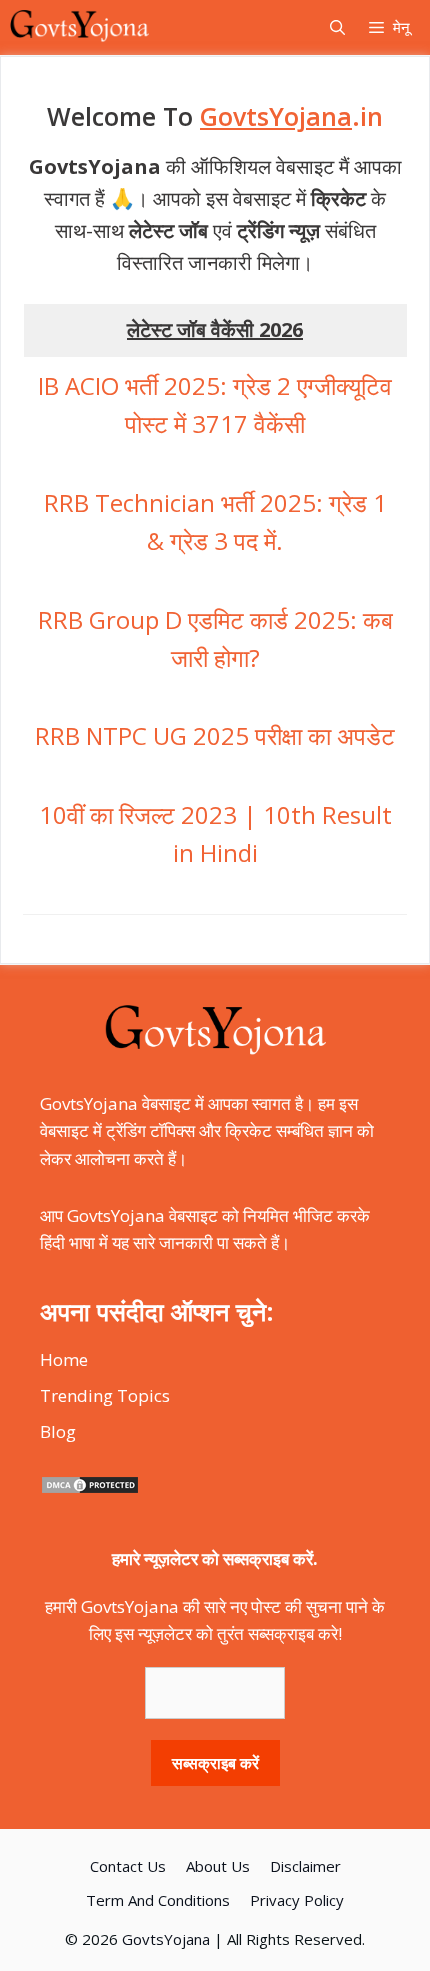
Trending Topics (105, 1395)
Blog (58, 1431)
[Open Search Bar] (337, 27)
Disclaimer (305, 1866)
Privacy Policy (297, 1900)
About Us (218, 1866)
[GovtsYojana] (79, 27)
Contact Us (128, 1866)
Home (64, 1359)
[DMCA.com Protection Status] (90, 1488)
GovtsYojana (166, 1939)
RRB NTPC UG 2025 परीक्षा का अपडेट (215, 735)
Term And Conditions (158, 1900)
